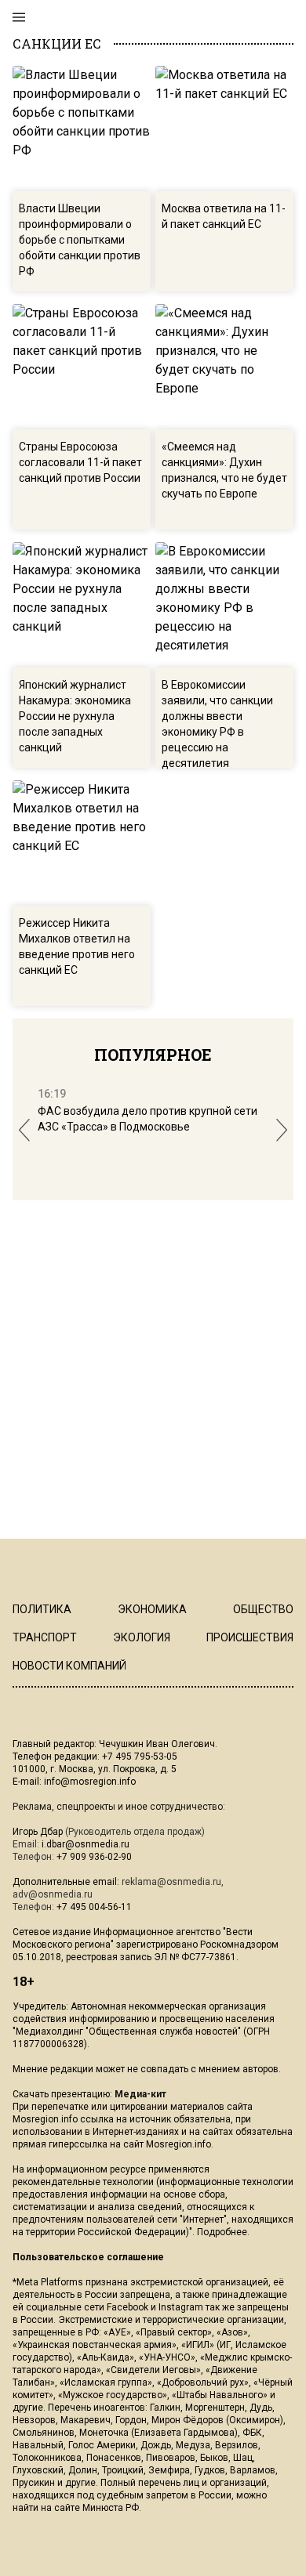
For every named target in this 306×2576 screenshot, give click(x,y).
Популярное (153, 1055)
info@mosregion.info (90, 1782)
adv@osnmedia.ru (53, 1894)
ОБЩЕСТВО (263, 1609)
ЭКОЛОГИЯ (142, 1637)
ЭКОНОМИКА (152, 1609)
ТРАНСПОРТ (45, 1637)
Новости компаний (69, 1666)
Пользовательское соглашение (88, 2257)
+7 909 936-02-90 (94, 1857)
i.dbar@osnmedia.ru (86, 1844)
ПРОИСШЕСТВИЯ (250, 1637)
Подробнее (222, 2232)
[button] (24, 1130)
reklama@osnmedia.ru (171, 1882)
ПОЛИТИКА (42, 1609)
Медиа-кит (140, 2094)
